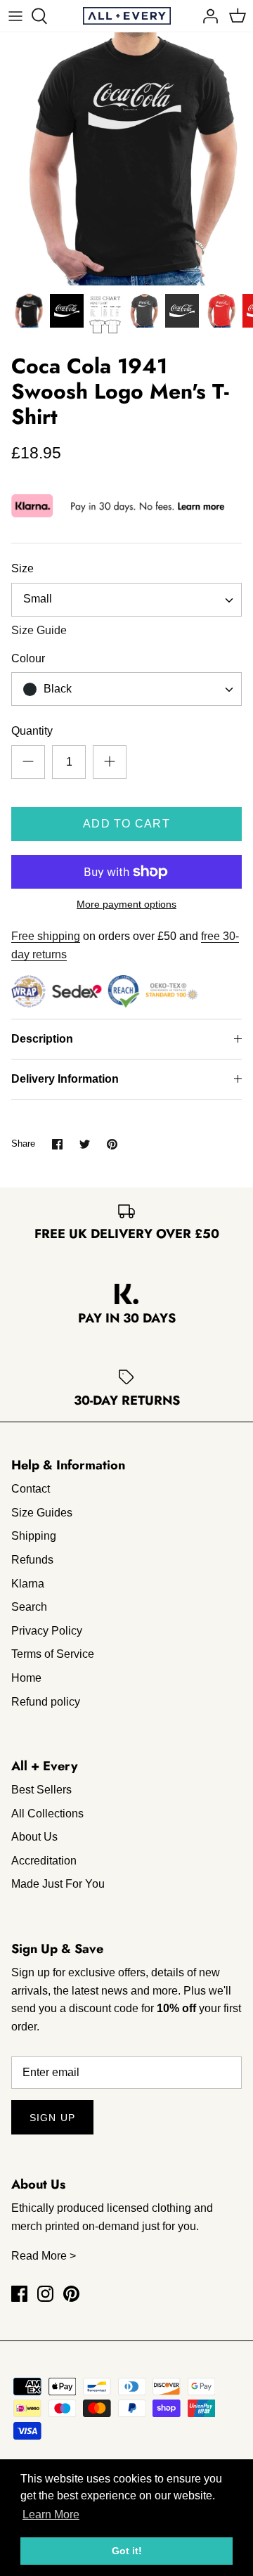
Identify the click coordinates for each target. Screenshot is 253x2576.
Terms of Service (53, 1654)
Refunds (32, 1560)
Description (42, 1039)
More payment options (126, 904)
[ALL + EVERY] (127, 16)
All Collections (47, 1814)
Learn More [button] (51, 2514)
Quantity (32, 731)
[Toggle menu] (15, 16)
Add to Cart (126, 824)
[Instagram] (45, 2294)
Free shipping (46, 936)
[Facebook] (19, 2294)
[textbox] (56, 689)
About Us (34, 1837)
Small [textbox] (38, 599)
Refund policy (46, 1702)
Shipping (34, 1536)
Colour (28, 658)
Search (29, 1607)
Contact (31, 1489)
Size (22, 568)
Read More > (44, 2256)
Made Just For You (58, 1884)
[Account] (207, 16)
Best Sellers (41, 1790)
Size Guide (39, 630)
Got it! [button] (127, 2551)
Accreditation (44, 1861)
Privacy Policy (47, 1631)
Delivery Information (65, 1079)
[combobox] (126, 600)
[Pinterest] (71, 2294)
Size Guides (42, 1513)
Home (26, 1678)
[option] (126, 159)
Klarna (28, 1584)
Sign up (52, 2118)
